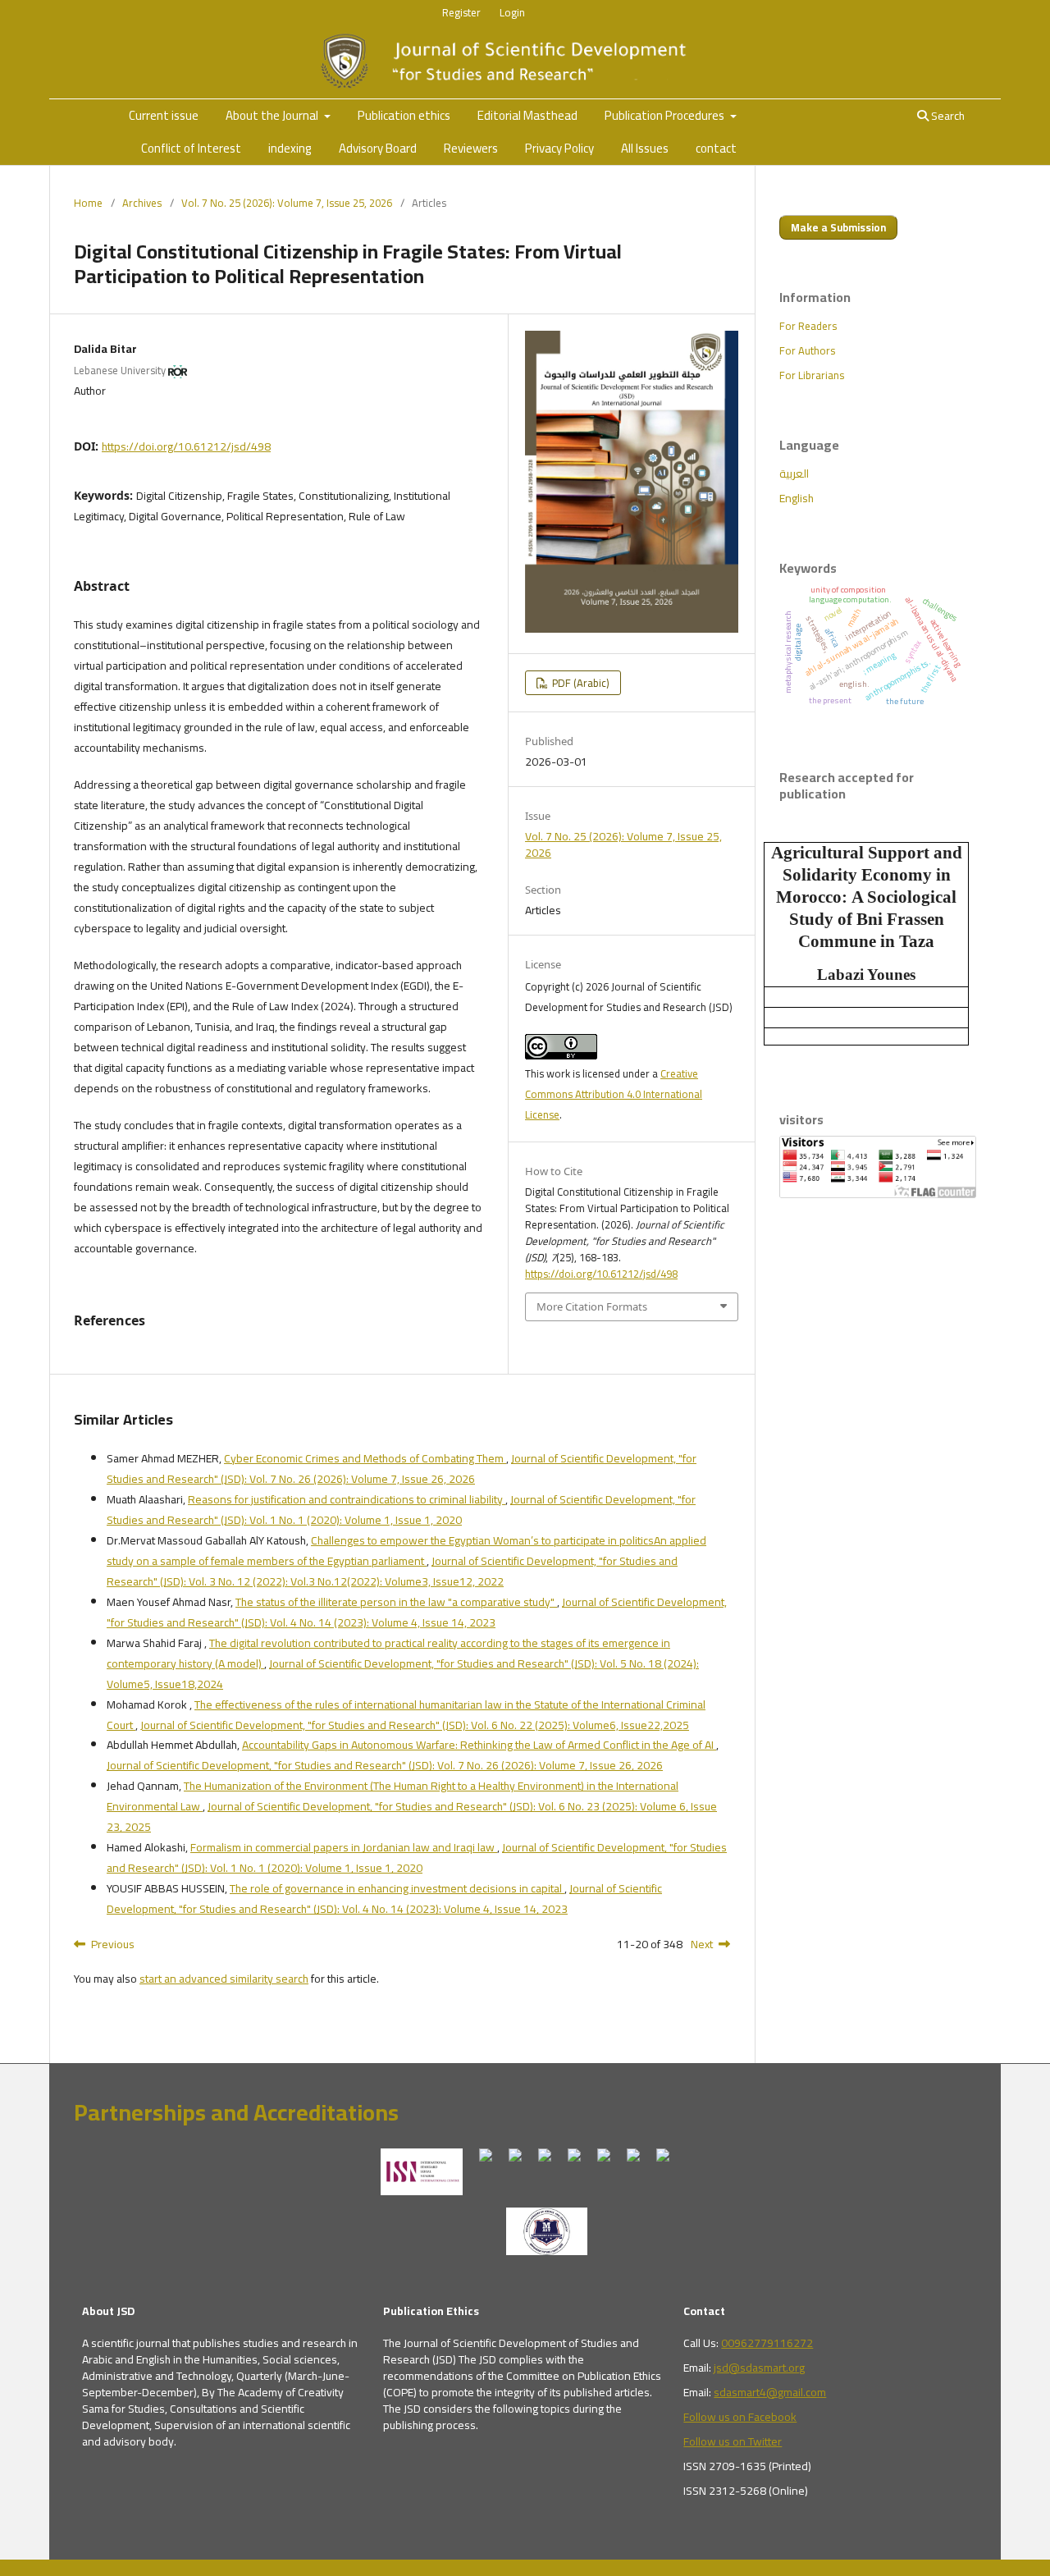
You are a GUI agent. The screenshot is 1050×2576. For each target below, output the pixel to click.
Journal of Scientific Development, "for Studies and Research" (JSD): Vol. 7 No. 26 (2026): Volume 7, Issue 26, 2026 (402, 1469)
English (797, 498)
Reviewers (471, 148)
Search (947, 116)
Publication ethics (404, 115)
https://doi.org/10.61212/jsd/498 (186, 446)
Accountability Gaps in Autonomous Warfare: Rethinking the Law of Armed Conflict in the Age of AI (479, 1745)
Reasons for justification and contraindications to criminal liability (347, 1499)
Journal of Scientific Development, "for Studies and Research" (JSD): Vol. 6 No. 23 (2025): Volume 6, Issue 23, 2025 (412, 1816)
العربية (794, 474)
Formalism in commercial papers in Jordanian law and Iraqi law (344, 1847)
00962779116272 (767, 2343)
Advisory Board (378, 148)
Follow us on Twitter (733, 2441)
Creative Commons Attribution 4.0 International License (614, 1094)
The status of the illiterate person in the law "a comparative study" (396, 1602)
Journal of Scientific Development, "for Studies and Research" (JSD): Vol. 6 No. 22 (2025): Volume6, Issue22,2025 (415, 1725)
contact (716, 148)
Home (88, 203)
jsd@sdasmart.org (759, 2368)
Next (702, 1944)
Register (461, 12)
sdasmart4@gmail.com (770, 2392)
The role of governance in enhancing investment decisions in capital (397, 1888)
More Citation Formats (592, 1306)
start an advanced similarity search (224, 1979)
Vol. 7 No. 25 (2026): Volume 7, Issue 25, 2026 (287, 203)
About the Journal (273, 115)
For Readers (808, 326)
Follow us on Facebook (740, 2417)
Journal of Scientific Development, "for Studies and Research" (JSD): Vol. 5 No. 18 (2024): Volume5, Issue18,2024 (403, 1674)
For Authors (807, 350)
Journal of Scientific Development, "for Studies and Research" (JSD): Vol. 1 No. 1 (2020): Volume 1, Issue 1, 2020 (401, 1510)
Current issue (164, 115)
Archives (142, 203)
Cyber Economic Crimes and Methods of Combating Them (365, 1458)
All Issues (645, 148)
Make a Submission (838, 227)
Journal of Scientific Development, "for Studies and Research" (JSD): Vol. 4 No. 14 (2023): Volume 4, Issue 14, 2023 (417, 1612)
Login (512, 12)
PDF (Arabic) (580, 683)
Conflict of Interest (191, 148)
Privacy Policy (559, 148)
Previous (113, 1944)
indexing (290, 148)
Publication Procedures (666, 115)
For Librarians (812, 375)
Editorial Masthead (527, 115)
